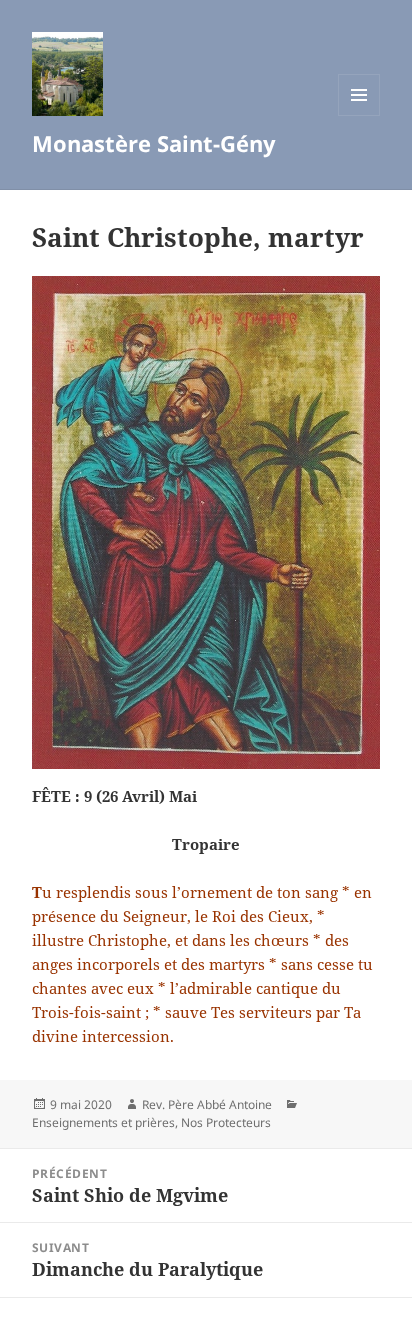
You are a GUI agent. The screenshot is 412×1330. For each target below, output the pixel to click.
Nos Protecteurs (226, 1122)
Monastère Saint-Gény (154, 143)
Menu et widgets (359, 115)
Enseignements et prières (103, 1122)
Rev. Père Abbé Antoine (207, 1104)
